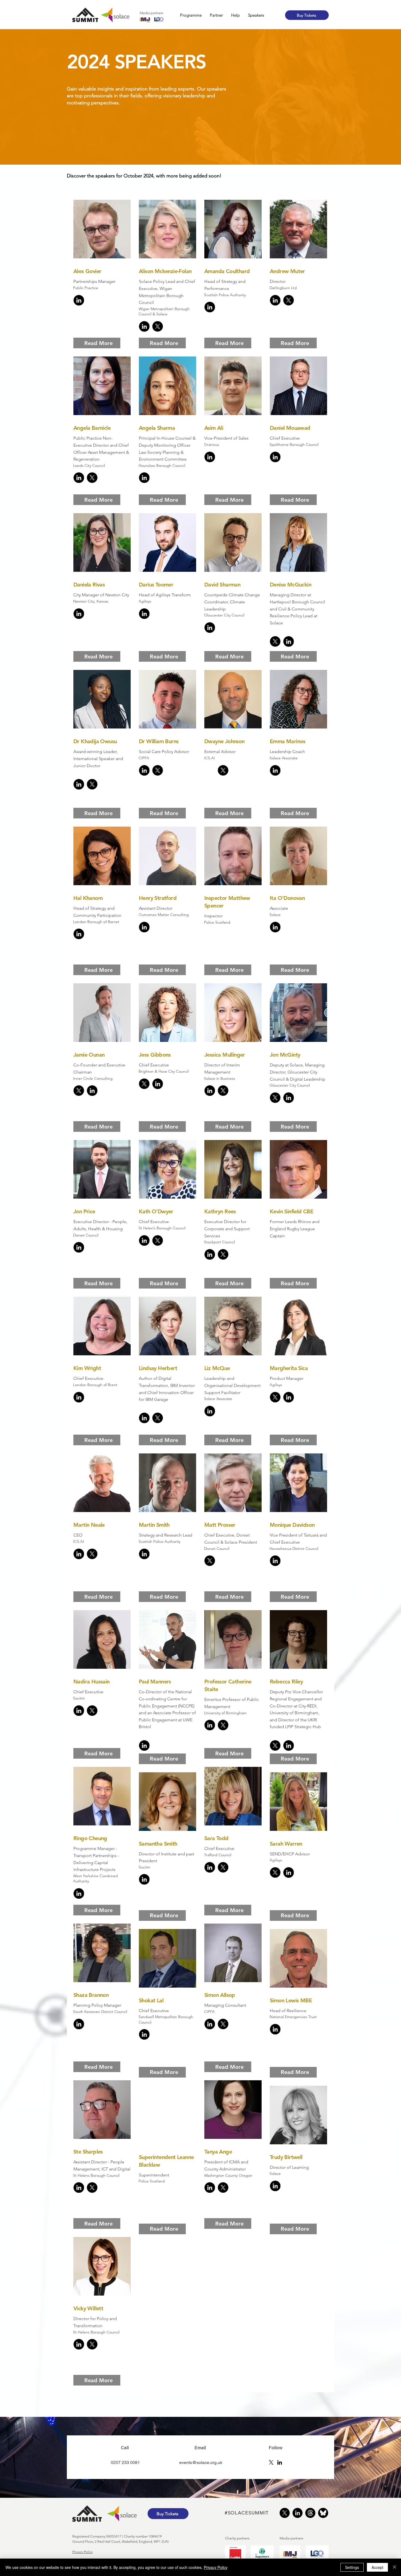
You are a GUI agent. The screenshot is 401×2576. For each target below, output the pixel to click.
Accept (377, 2567)
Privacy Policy (83, 2552)
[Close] (394, 2567)
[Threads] (310, 2513)
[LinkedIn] (280, 2462)
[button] (191, 15)
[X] (271, 2462)
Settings (352, 2567)
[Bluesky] (323, 2513)
